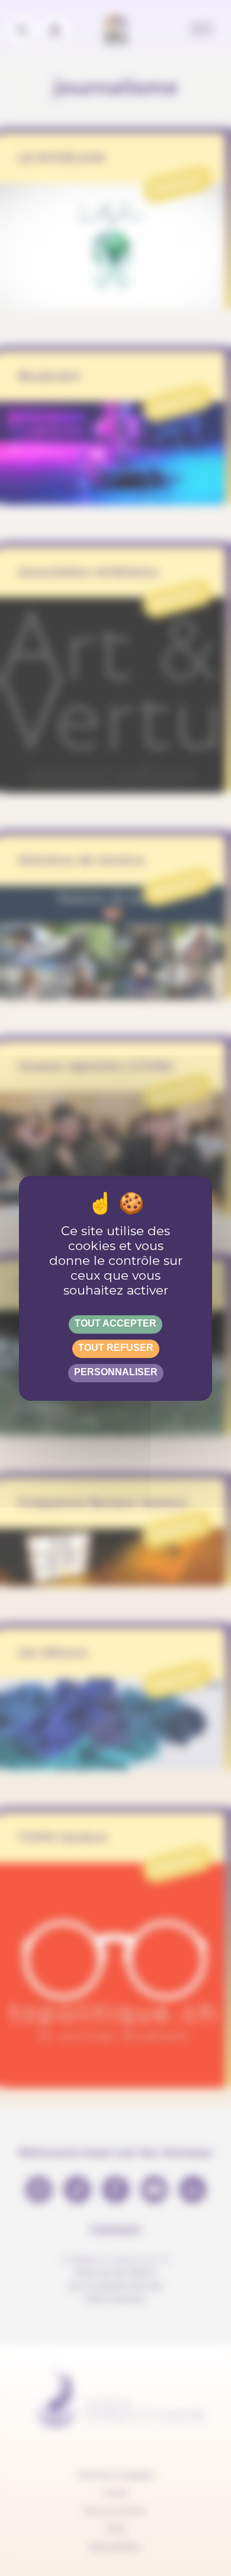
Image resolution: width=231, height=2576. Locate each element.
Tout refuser (116, 1348)
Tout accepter (115, 1323)
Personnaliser (116, 1372)
